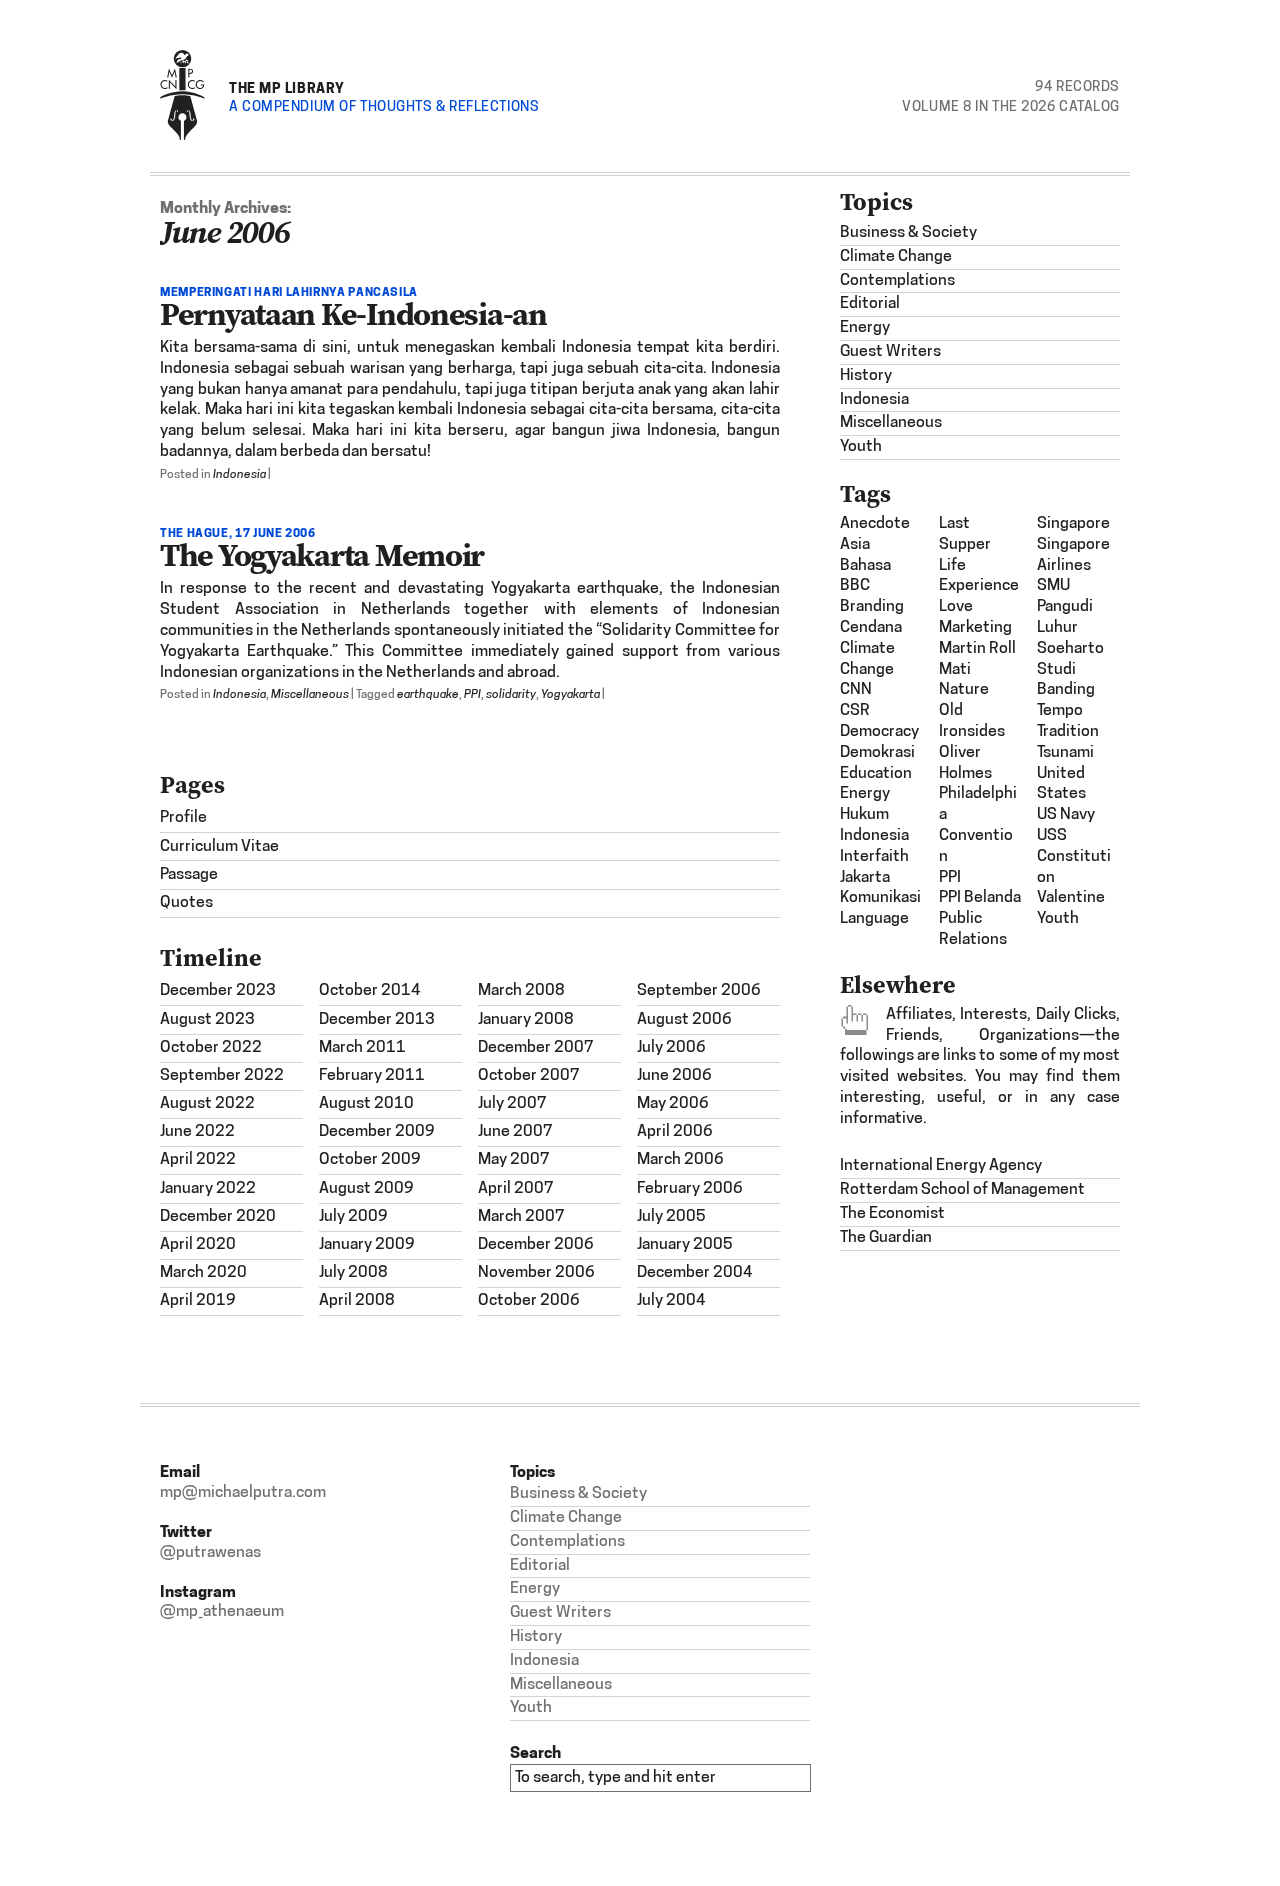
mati (955, 670)
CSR (855, 711)
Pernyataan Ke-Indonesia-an (353, 314)
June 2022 (197, 1132)
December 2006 (536, 1245)
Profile (183, 818)
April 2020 (198, 1245)
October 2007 (529, 1076)
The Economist (892, 1214)
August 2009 (366, 1189)
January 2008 (526, 1020)
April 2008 (357, 1301)
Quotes (186, 903)
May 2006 (673, 1104)
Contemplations (897, 281)
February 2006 (690, 1189)
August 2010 (366, 1104)
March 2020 (203, 1273)
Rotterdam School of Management (962, 1190)
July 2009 (353, 1217)
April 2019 (198, 1301)
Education (876, 774)
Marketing (975, 628)
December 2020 (218, 1217)
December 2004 (695, 1273)
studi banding (1066, 680)
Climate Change (896, 257)
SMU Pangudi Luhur (1065, 607)
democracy (879, 732)
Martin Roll (977, 649)
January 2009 (367, 1245)
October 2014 (370, 991)
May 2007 (514, 1160)
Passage (189, 875)
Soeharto (1070, 649)
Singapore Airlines (1073, 555)
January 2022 (208, 1189)
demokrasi (877, 753)
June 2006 (674, 1076)
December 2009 (377, 1132)
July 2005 (671, 1217)
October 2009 (370, 1160)
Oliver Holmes (965, 763)
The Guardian (886, 1238)
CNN (856, 690)
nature (964, 690)
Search (535, 1752)
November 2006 (536, 1273)
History (866, 376)
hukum (864, 815)
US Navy (1066, 815)
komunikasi (880, 898)
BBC (855, 586)
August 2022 (207, 1104)
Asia (855, 545)
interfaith (874, 857)
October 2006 (529, 1301)
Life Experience (979, 576)
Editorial (870, 304)
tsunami (1065, 753)
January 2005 (685, 1245)
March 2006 (680, 1160)
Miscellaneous (310, 695)
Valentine (1071, 898)
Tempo (1060, 711)
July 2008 (353, 1273)
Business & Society (908, 233)
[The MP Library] (182, 136)
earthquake (428, 695)
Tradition (1068, 732)
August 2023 (207, 1020)
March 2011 (362, 1048)
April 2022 (198, 1160)
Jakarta (865, 878)
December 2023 (218, 991)
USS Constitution (1074, 857)
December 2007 (536, 1048)
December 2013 (377, 1020)
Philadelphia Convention (978, 825)
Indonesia (239, 475)
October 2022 (211, 1048)
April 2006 (675, 1132)
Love (956, 607)
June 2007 (515, 1132)
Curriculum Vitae (219, 847)
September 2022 (222, 1076)
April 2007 (516, 1189)
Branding (872, 607)
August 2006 (684, 1020)
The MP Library (287, 87)
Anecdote (875, 524)
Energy (865, 328)
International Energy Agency (941, 1166)
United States (1061, 784)
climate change (867, 659)
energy (865, 794)
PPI (472, 695)
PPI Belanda (980, 898)
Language (874, 919)
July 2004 (671, 1301)
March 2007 (521, 1217)
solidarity (511, 695)
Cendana (871, 628)
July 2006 (671, 1048)
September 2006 (699, 991)
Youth (861, 447)
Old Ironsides (972, 721)
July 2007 (512, 1104)
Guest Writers (890, 352)
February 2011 (372, 1076)
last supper (965, 534)
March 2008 (521, 991)
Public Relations (973, 929)
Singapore (1073, 524)
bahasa (865, 566)
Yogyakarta (570, 695)
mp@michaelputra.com (243, 1493)
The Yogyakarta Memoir (322, 555)
